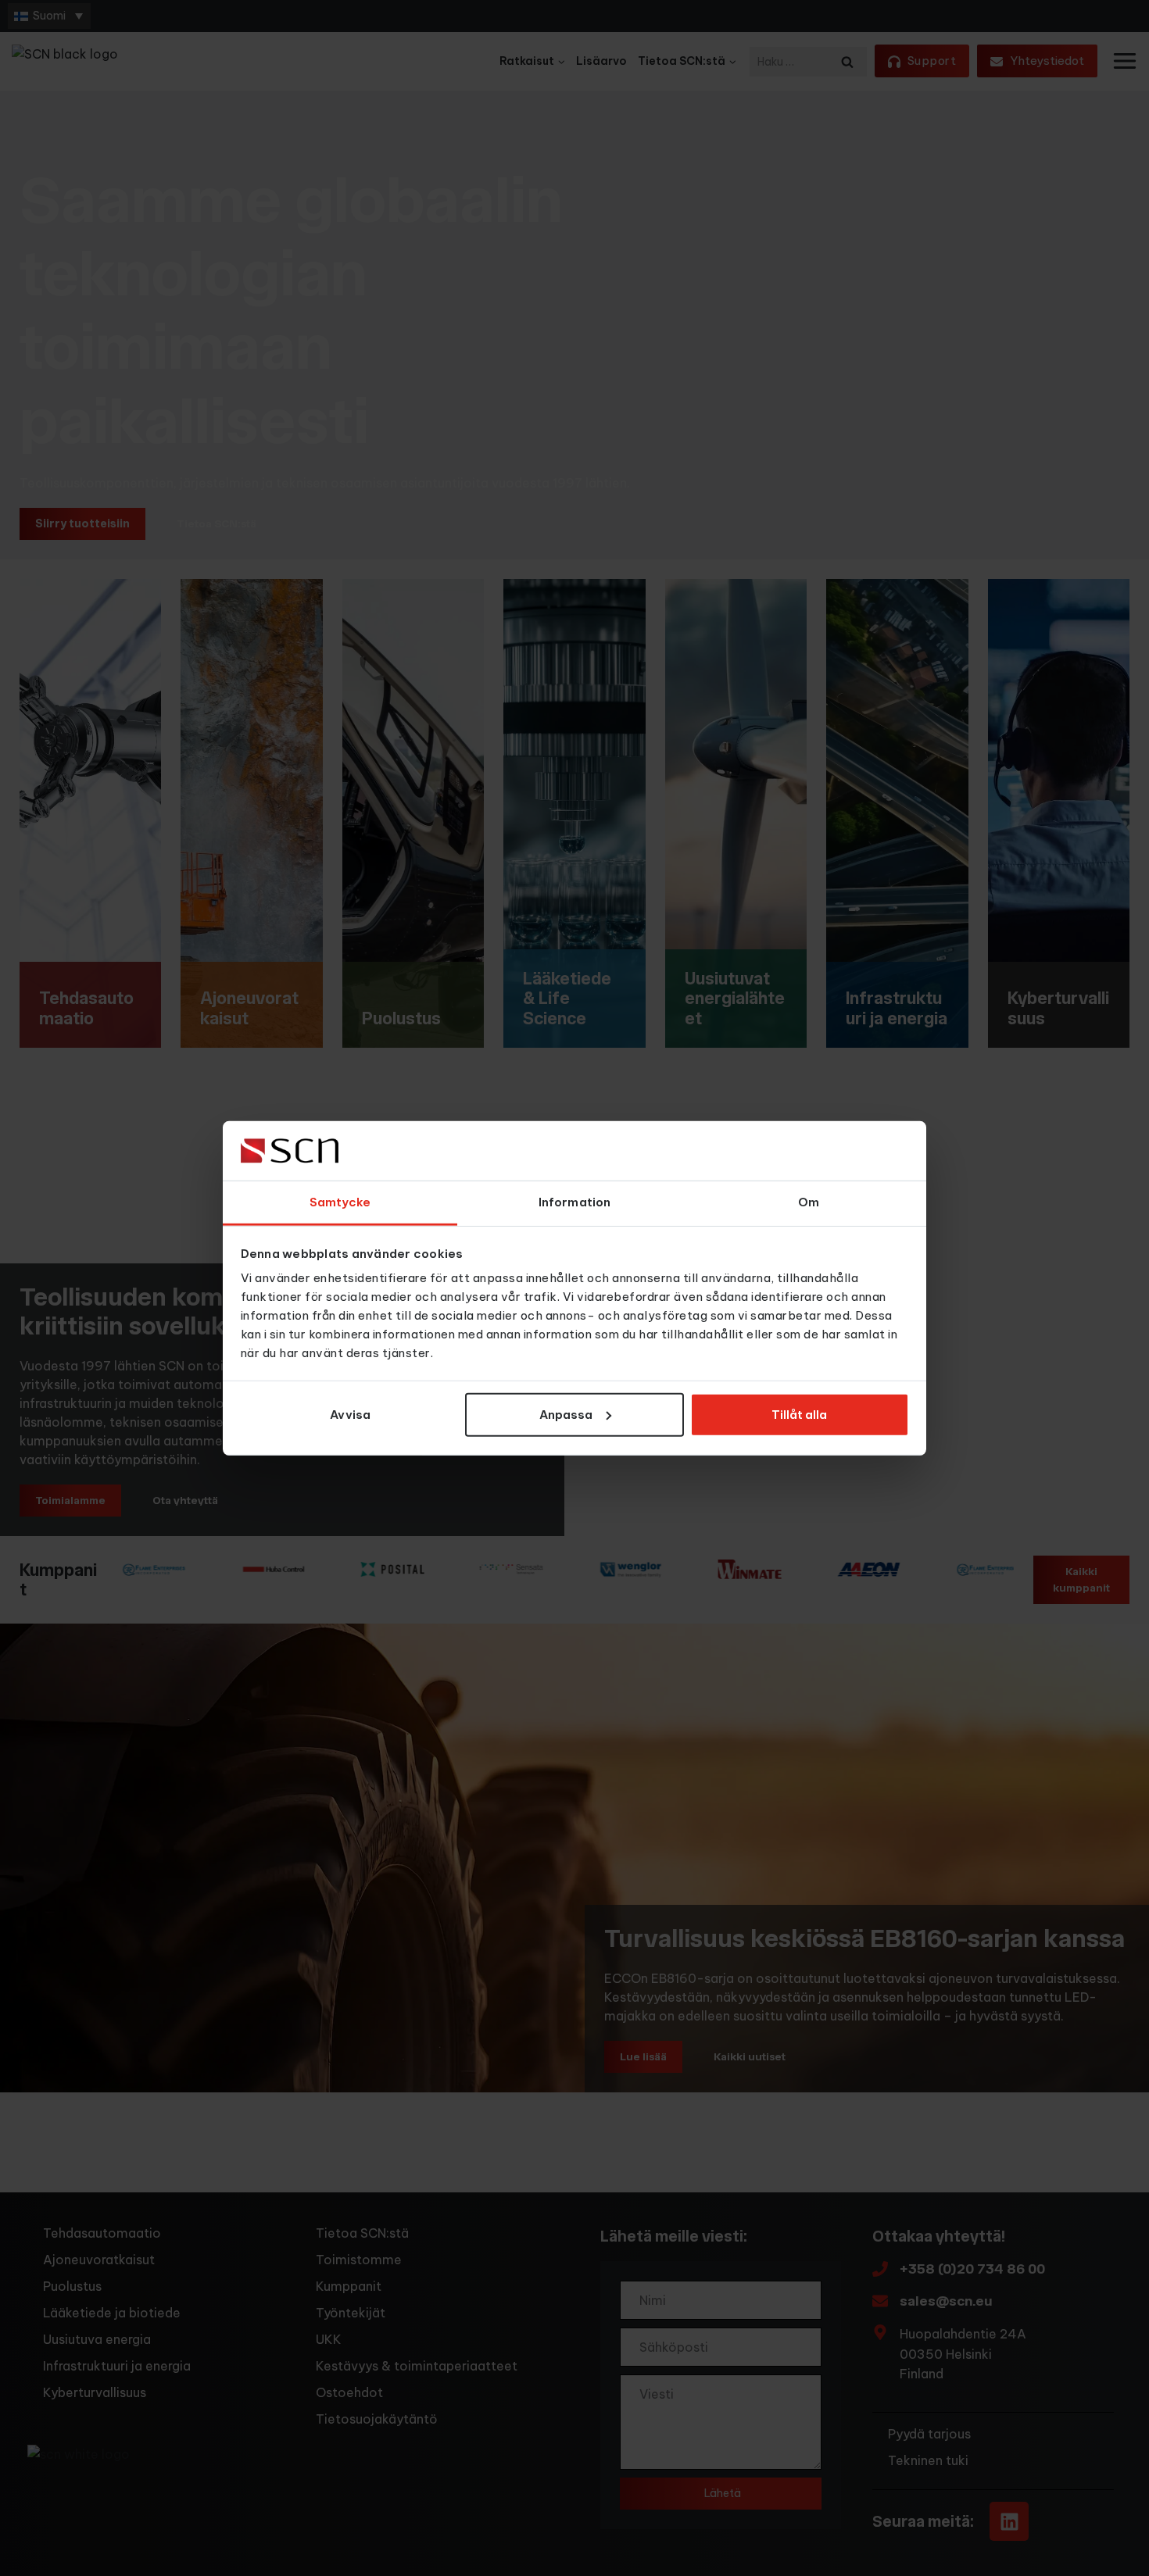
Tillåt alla (799, 1415)
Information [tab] (574, 1202)
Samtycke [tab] (340, 1202)
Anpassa (566, 1415)
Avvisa (350, 1415)
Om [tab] (809, 1202)
